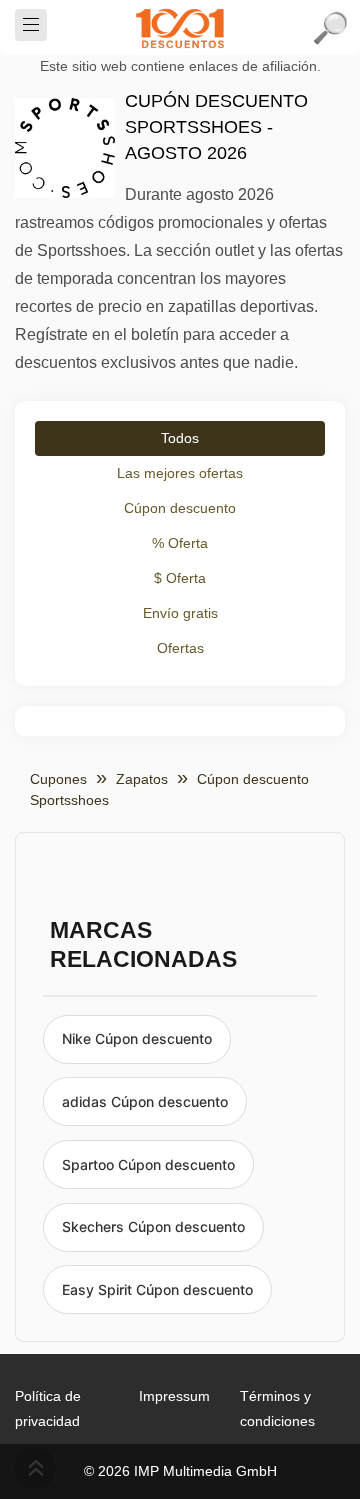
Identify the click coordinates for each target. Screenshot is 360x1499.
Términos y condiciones (277, 1408)
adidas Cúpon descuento (145, 1101)
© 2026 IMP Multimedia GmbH (180, 1471)
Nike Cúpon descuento (137, 1038)
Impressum (174, 1396)
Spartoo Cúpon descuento (148, 1164)
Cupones (58, 779)
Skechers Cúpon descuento (153, 1226)
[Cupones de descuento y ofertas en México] (180, 28)
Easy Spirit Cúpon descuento (157, 1289)
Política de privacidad (48, 1408)
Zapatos (142, 779)
